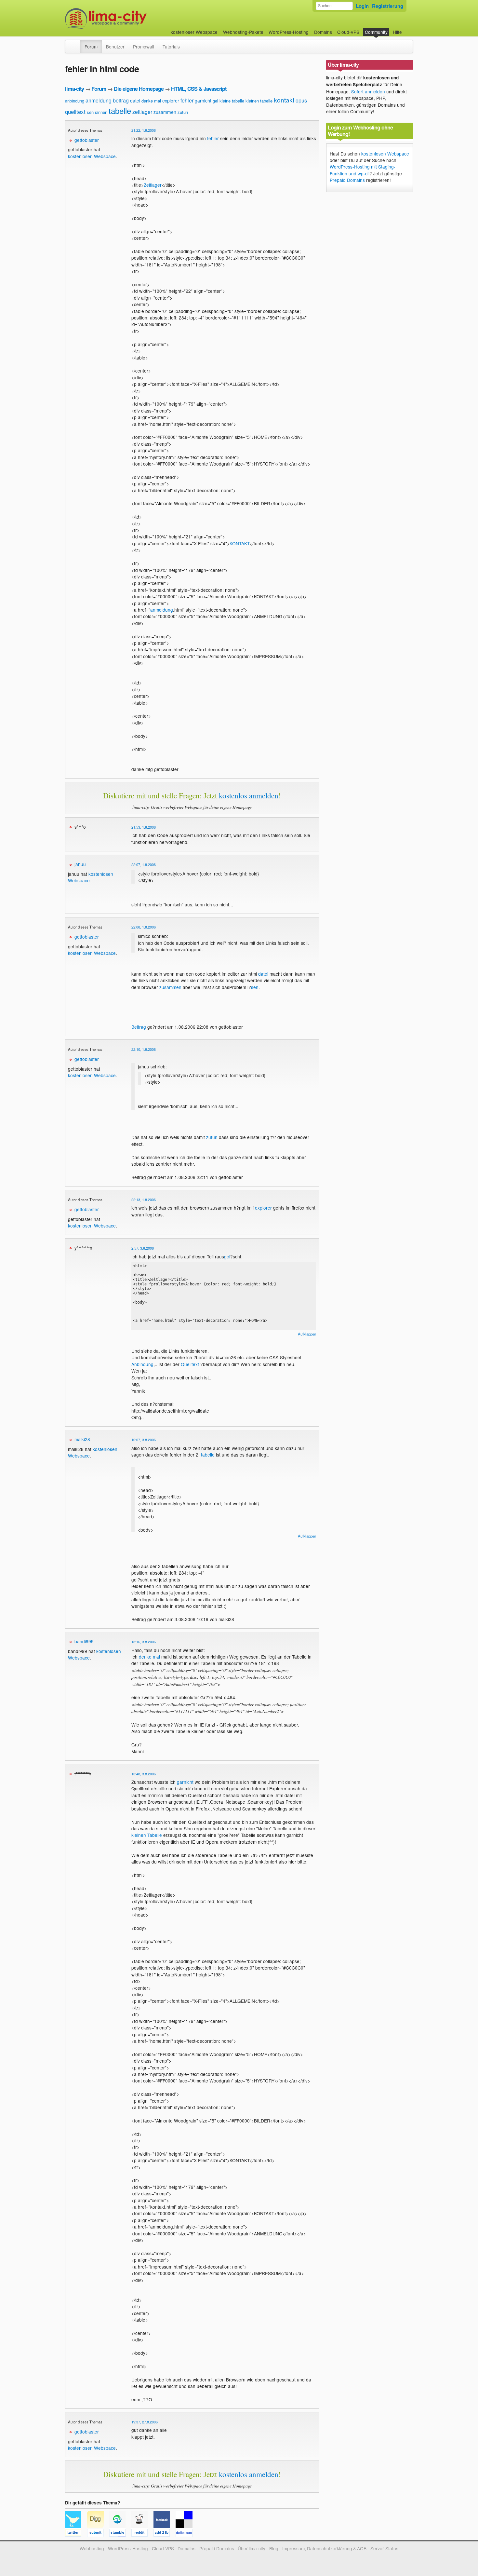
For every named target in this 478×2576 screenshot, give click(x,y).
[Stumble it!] (120, 2534)
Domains (323, 32)
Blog (274, 2548)
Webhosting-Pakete (243, 32)
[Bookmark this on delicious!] (186, 2534)
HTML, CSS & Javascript (199, 89)
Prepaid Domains (347, 180)
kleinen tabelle (259, 101)
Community (376, 32)
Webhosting (92, 2548)
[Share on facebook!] (165, 2534)
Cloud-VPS (348, 32)
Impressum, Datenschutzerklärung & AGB (324, 2548)
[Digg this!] (98, 2534)
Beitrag (139, 1027)
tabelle (120, 110)
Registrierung (388, 6)
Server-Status (384, 2548)
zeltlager (142, 112)
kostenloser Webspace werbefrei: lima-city (130, 19)
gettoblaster (87, 140)
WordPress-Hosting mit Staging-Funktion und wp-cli (363, 170)
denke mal (151, 101)
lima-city (74, 89)
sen (90, 112)
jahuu (80, 864)
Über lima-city (252, 2548)
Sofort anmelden (368, 91)
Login (362, 6)
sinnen (101, 112)
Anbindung (142, 1364)
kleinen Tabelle (147, 1835)
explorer (171, 101)
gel (215, 101)
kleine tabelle (232, 101)
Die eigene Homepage (139, 89)
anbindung (75, 101)
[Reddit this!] (142, 2534)
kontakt (284, 100)
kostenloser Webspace (194, 32)
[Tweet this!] (76, 2534)
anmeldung (99, 100)
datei (135, 101)
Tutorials (171, 47)
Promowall (144, 47)
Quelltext (190, 1364)
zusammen (165, 112)
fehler (187, 100)
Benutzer (115, 47)
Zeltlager (153, 185)
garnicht (203, 101)
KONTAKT (240, 543)
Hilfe (397, 32)
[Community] (76, 43)
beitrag (121, 100)
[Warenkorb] (407, 29)
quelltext (75, 111)
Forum (91, 47)
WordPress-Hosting (289, 32)
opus (301, 100)
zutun (183, 112)
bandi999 (84, 1641)
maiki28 (82, 1439)
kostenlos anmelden (249, 795)
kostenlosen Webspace (92, 156)
